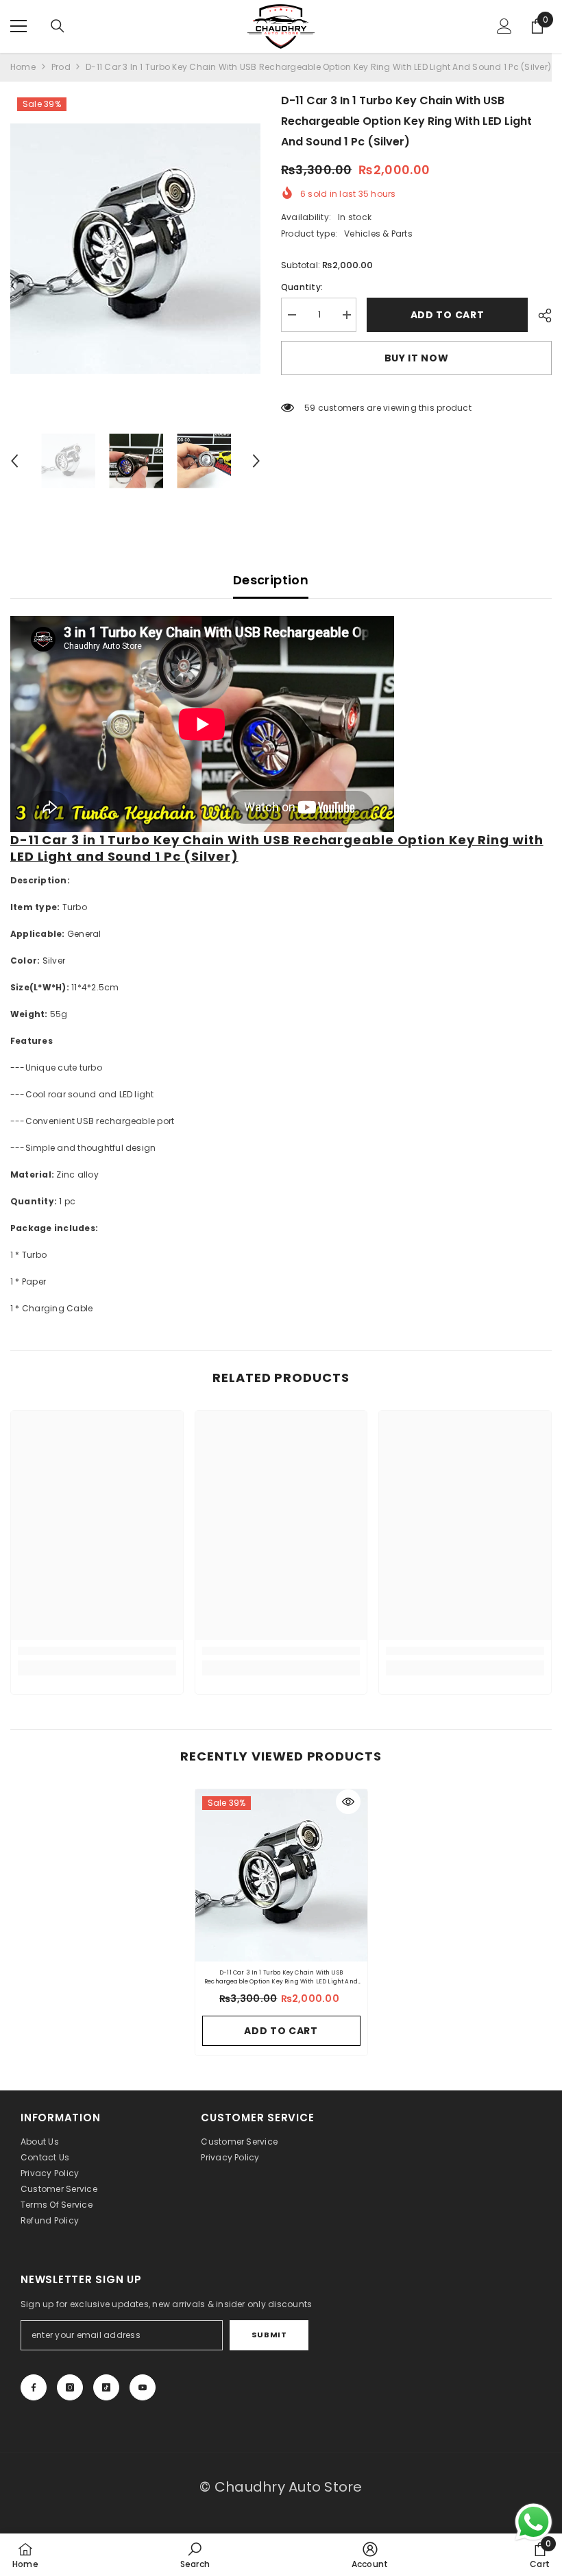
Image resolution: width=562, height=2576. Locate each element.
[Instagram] (70, 2387)
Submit (269, 2335)
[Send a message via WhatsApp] (534, 2522)
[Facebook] (34, 2387)
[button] (14, 461)
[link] (97, 1651)
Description (271, 580)
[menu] (19, 26)
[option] (135, 249)
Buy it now (417, 358)
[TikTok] (106, 2387)
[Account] (504, 26)
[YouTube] (143, 2387)
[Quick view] (348, 1802)
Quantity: (302, 287)
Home (23, 67)
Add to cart (450, 315)
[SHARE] (540, 315)
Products (61, 67)
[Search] (58, 26)
